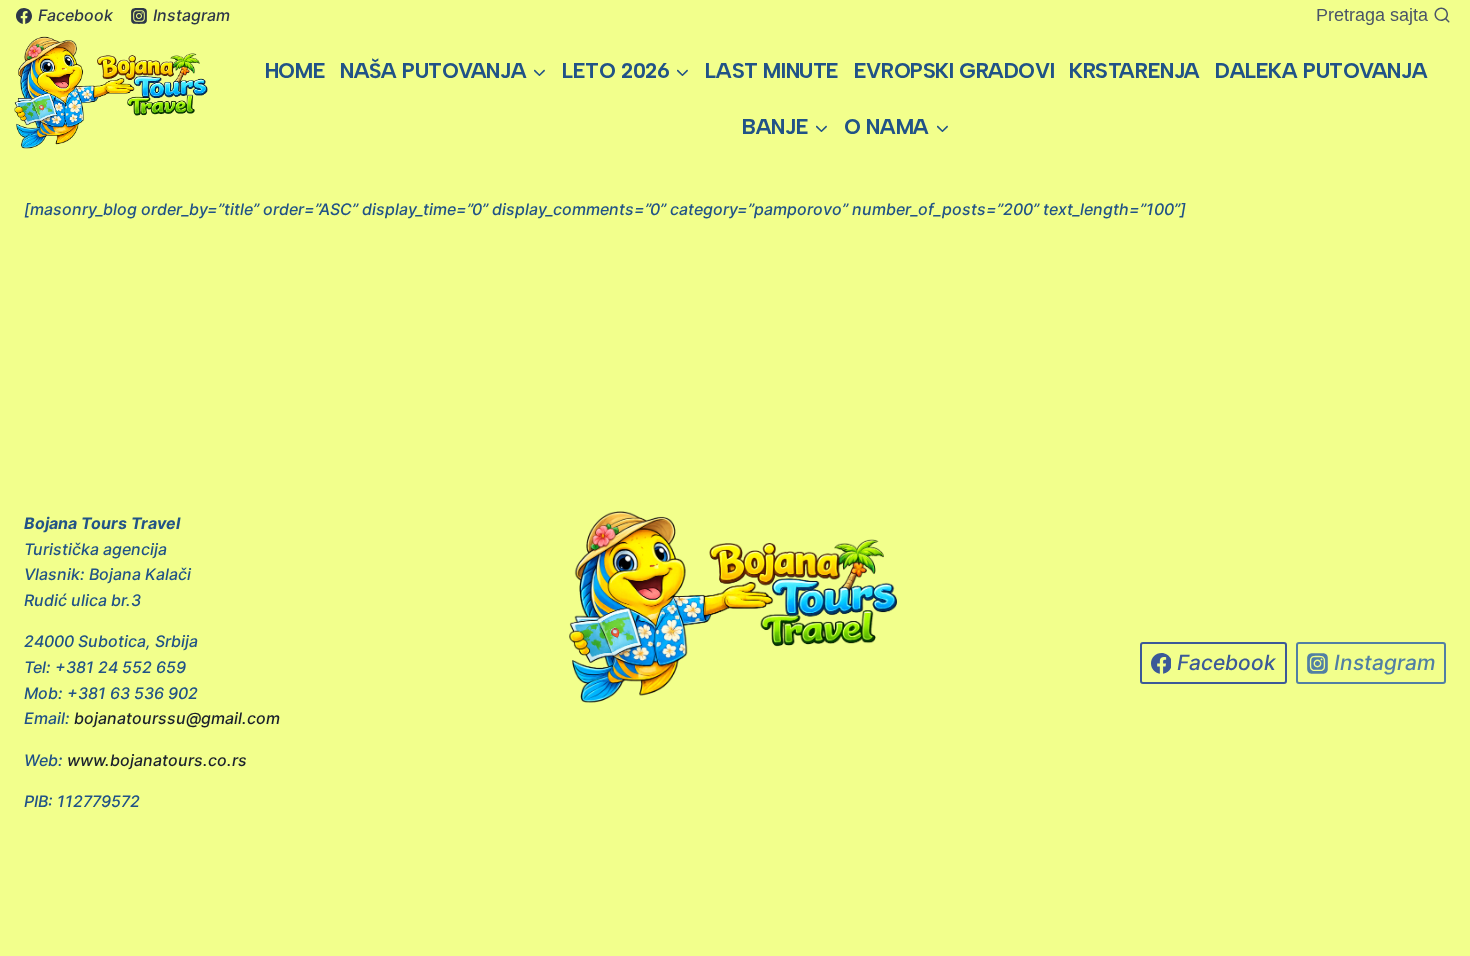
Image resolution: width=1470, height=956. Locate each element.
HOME (295, 70)
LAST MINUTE (771, 70)
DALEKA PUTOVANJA (1321, 70)
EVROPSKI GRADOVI (954, 70)
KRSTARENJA (1134, 70)
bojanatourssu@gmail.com (177, 718)
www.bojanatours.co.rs (157, 760)
